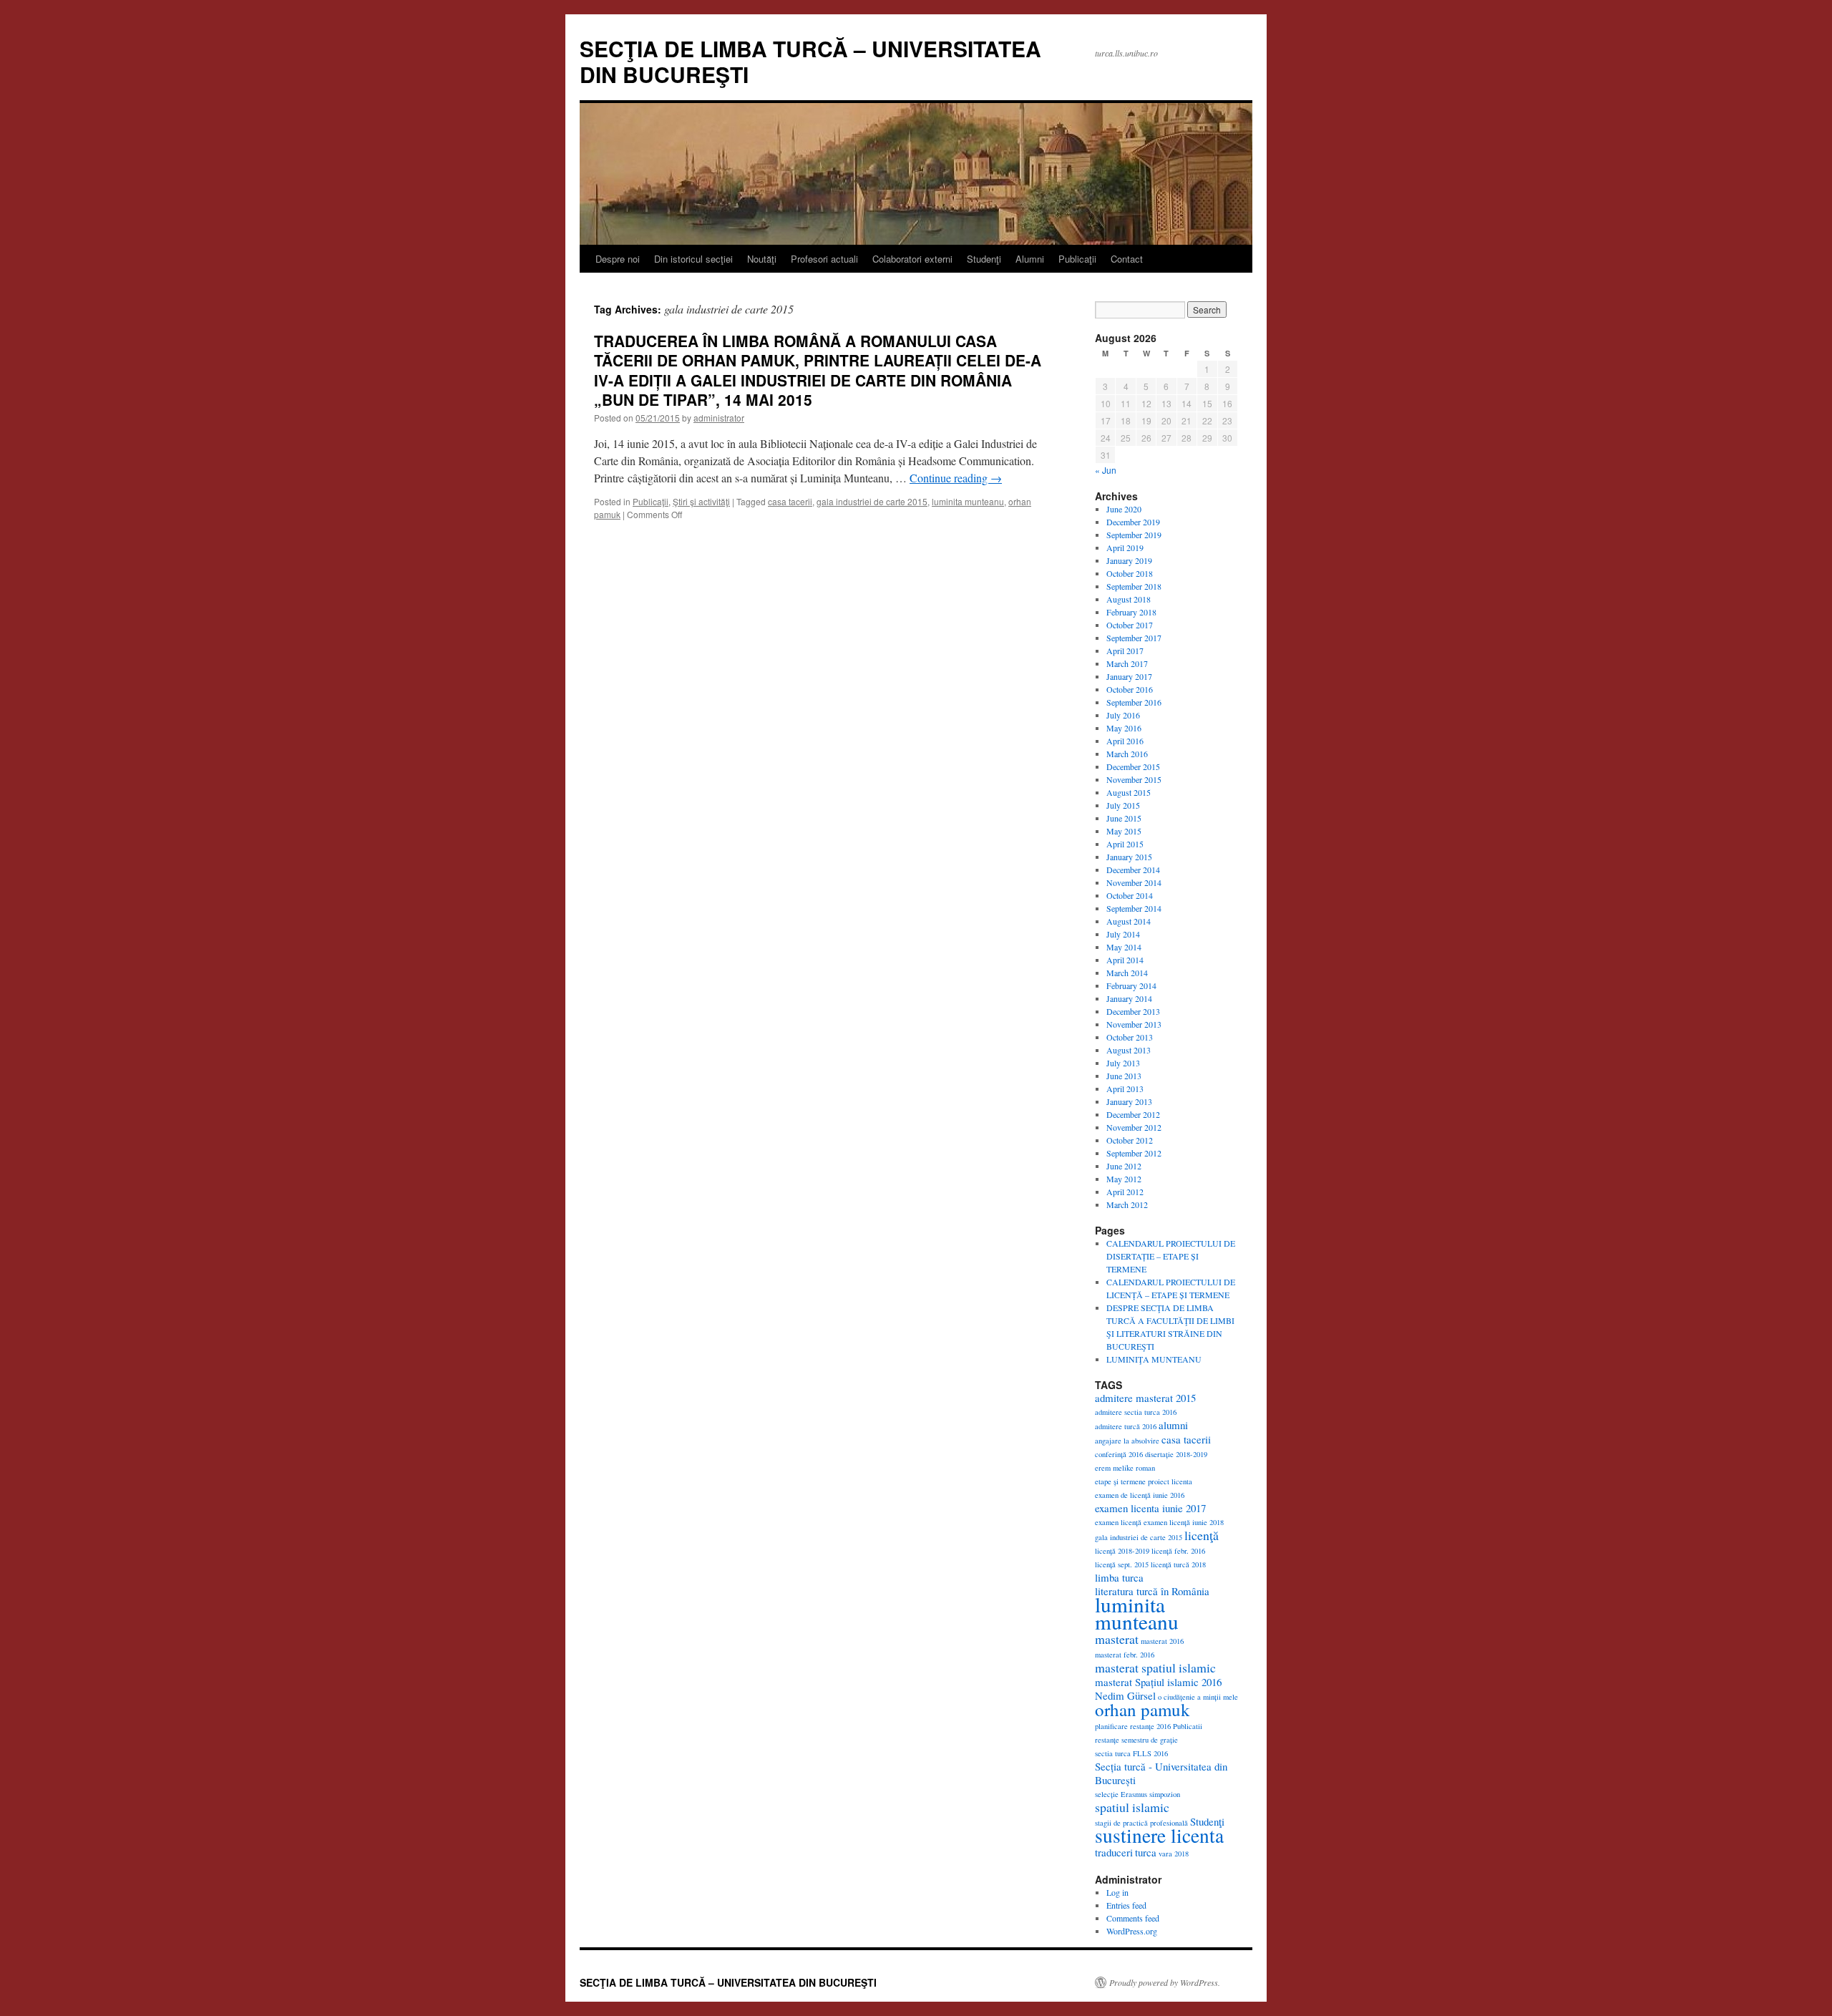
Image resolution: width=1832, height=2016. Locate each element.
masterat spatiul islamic (1155, 1667)
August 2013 (1129, 1050)
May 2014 (1124, 947)
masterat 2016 (1162, 1641)
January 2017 (1129, 676)
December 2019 (1133, 522)
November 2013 (1134, 1024)
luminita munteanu (968, 501)
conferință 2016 (1119, 1454)
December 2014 (1133, 870)
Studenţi (984, 259)
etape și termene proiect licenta (1144, 1481)
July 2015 (1123, 805)
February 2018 (1131, 612)
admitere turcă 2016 (1126, 1426)
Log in (1117, 1892)
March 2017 (1127, 663)
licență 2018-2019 (1122, 1551)
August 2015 (1129, 792)
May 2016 (1124, 728)
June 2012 (1124, 1166)
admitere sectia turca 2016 (1136, 1412)
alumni (1173, 1425)
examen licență (1118, 1522)
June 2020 (1124, 509)
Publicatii (1188, 1726)
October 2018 (1130, 573)
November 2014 (1134, 882)
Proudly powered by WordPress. (1165, 1982)
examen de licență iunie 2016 (1140, 1495)
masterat (1117, 1639)
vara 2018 (1174, 1854)
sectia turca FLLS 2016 (1131, 1753)
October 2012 (1130, 1140)
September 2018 (1134, 586)
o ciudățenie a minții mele (1198, 1697)
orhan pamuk (1142, 1709)
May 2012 (1124, 1179)
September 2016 (1134, 702)
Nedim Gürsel (1125, 1695)
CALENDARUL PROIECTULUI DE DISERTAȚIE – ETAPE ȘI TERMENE (1171, 1256)
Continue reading (956, 478)
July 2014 (1123, 934)
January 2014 (1129, 998)
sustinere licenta (1159, 1835)
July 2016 (1123, 715)
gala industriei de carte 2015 (872, 501)
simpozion (1165, 1794)
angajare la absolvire (1127, 1441)
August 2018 (1129, 599)
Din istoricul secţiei (693, 259)
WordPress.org (1132, 1931)
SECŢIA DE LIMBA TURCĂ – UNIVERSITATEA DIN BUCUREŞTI (810, 61)
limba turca (1119, 1577)
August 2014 (1129, 921)
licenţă (1202, 1535)
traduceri (1114, 1852)
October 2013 (1130, 1037)
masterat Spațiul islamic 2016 (1158, 1682)
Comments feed (1133, 1918)
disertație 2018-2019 (1176, 1454)
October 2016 (1130, 689)
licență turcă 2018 (1178, 1564)
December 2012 (1133, 1114)
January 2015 (1129, 857)
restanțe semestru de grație (1136, 1740)
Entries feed (1126, 1905)
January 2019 (1129, 560)
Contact (1127, 259)
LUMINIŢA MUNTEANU (1154, 1359)
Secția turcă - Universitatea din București (1161, 1773)
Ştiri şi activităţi (701, 501)
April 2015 (1125, 844)
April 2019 (1125, 547)
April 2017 (1125, 651)
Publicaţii (1077, 259)
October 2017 (1130, 625)
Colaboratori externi (912, 259)
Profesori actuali (824, 259)
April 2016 (1125, 741)
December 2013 (1133, 1011)
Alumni (1030, 259)
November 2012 (1134, 1127)
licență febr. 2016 (1178, 1551)
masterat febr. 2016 (1125, 1655)
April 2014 (1125, 960)
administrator (719, 418)
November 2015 (1134, 779)
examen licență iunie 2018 (1184, 1522)
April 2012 (1125, 1192)
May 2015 (1124, 831)
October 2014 (1130, 895)
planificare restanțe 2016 (1133, 1726)
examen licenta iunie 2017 (1150, 1508)
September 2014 (1134, 908)
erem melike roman (1125, 1468)
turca (1146, 1852)
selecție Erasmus (1121, 1794)
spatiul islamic (1132, 1807)
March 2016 (1127, 754)
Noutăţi (762, 259)
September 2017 (1134, 638)
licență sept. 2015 (1122, 1564)
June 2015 (1124, 818)
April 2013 (1125, 1089)
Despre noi (618, 259)
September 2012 (1134, 1153)
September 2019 (1134, 535)
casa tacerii (790, 501)
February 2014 (1131, 985)
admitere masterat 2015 (1145, 1398)
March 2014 (1127, 973)
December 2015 (1133, 766)
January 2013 (1129, 1101)
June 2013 (1124, 1076)
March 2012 (1127, 1204)
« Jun (1106, 470)
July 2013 (1123, 1063)
